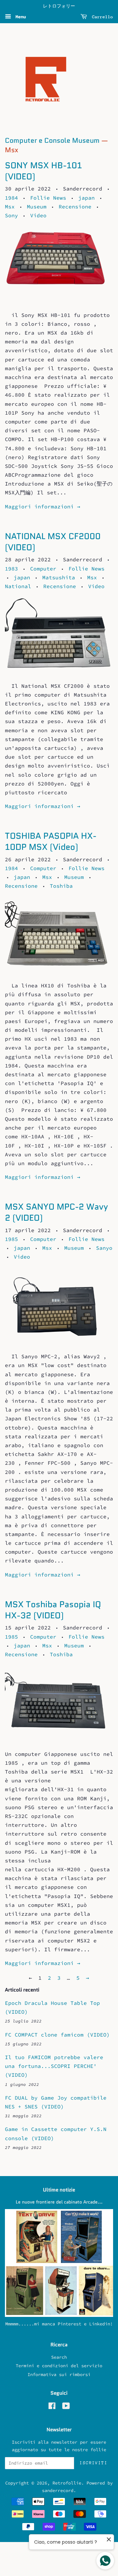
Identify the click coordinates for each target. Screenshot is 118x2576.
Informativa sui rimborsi (59, 2375)
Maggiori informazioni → (43, 506)
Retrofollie (67, 2483)
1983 (11, 569)
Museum (37, 206)
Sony (11, 215)
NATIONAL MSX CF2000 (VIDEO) (53, 542)
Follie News (48, 198)
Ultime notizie (59, 2190)
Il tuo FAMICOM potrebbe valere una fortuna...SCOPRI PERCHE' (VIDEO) (54, 2066)
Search (59, 2357)
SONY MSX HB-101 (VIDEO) (43, 171)
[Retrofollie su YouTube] (66, 2407)
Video (38, 215)
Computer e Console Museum (52, 140)
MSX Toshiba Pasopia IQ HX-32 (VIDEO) (53, 1610)
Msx (10, 206)
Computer (43, 569)
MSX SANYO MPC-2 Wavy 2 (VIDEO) (57, 1212)
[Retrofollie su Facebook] (52, 2407)
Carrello (101, 17)
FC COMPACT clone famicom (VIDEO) (57, 2035)
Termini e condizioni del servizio (59, 2366)
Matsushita (59, 577)
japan (87, 198)
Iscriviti (94, 2463)
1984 (11, 198)
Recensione (75, 206)
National (18, 586)
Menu (19, 17)
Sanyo (104, 1248)
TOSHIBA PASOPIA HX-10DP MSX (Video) (51, 841)
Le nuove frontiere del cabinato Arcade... (59, 2202)
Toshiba (61, 886)
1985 (11, 1239)
